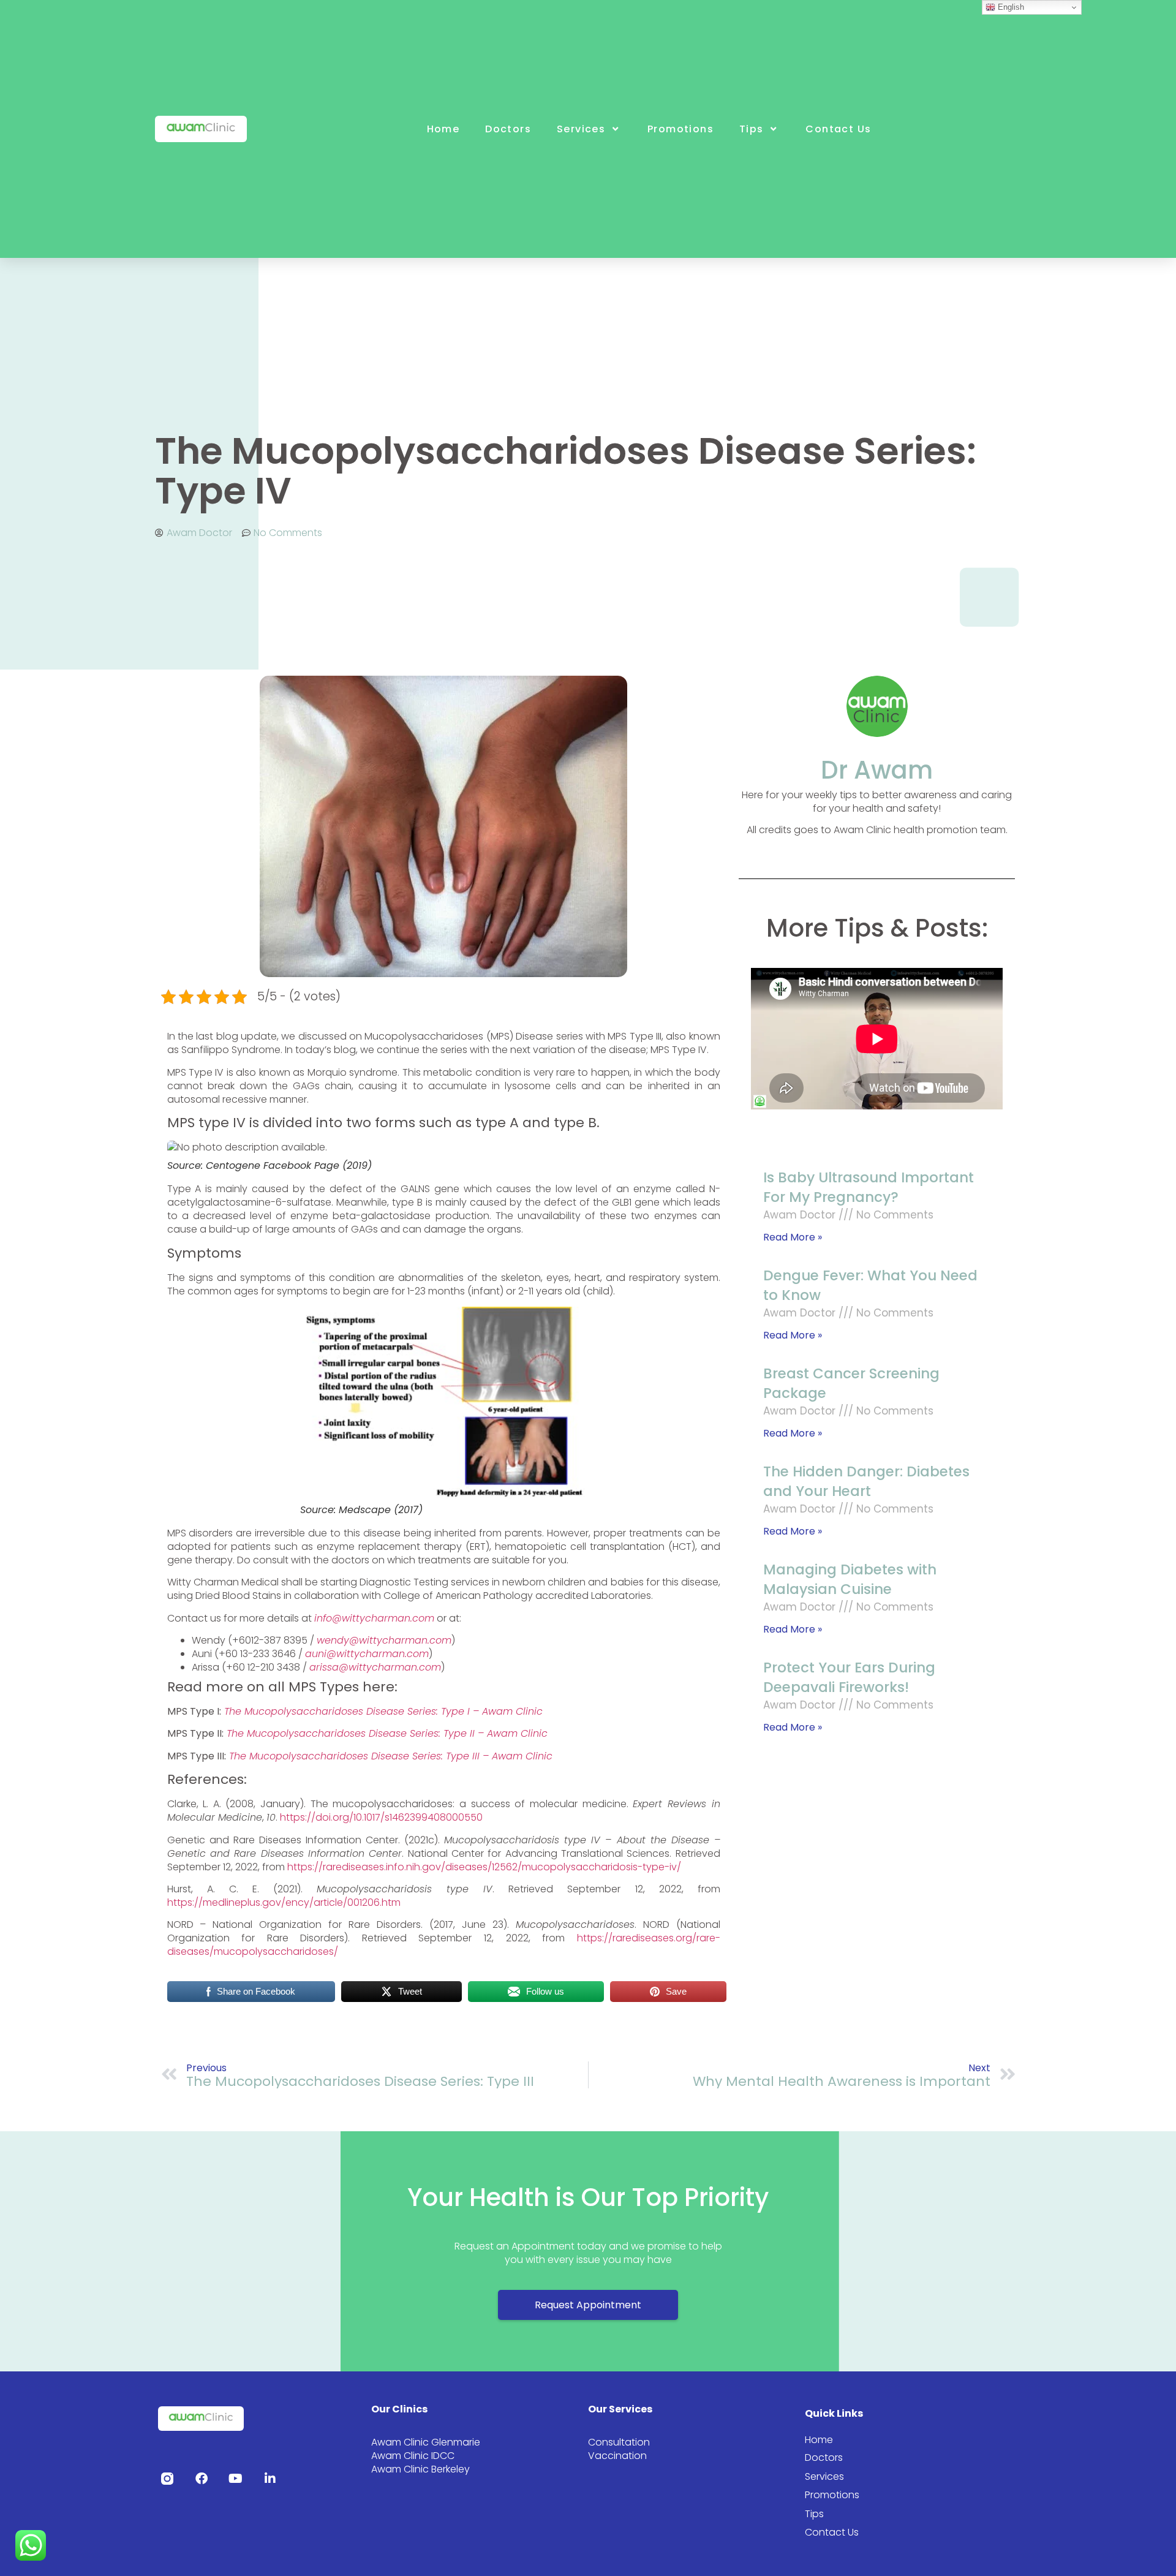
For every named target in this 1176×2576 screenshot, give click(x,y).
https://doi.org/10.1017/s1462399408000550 (381, 1817)
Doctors (508, 129)
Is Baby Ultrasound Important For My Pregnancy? (869, 1187)
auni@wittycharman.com (367, 1654)
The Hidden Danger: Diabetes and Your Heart (866, 1481)
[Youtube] (236, 2479)
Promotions (680, 129)
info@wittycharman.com (374, 1618)
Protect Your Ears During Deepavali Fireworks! (849, 1677)
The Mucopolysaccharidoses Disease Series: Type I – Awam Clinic (383, 1711)
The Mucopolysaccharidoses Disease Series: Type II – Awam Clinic (387, 1733)
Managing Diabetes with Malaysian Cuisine (850, 1579)
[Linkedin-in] (270, 2479)
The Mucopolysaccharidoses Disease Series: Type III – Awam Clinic (391, 1756)
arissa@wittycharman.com (375, 1667)
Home (443, 129)
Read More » (793, 1237)
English (1010, 7)
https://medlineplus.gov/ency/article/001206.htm (284, 1902)
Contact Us (838, 129)
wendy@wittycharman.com (384, 1640)
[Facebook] (202, 2479)
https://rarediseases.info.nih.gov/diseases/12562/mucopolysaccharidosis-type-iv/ (484, 1867)
